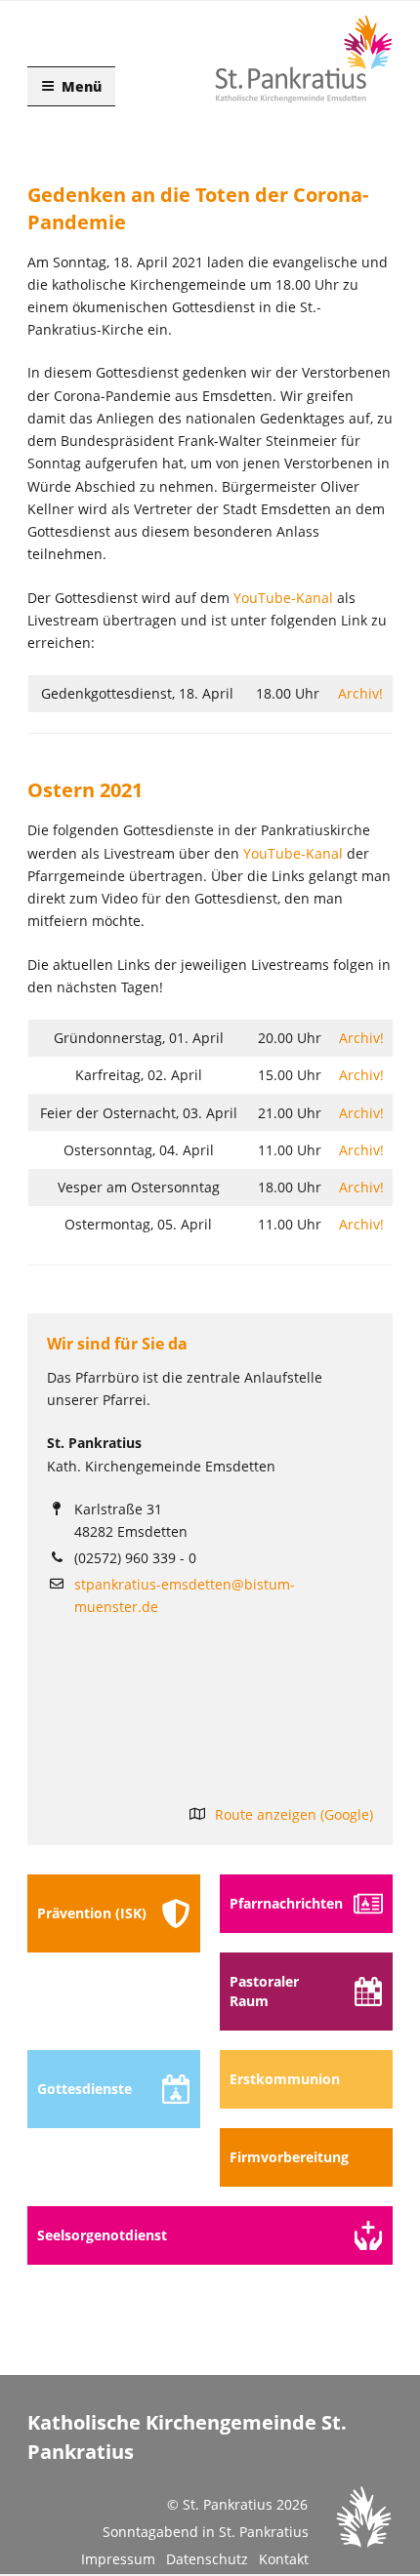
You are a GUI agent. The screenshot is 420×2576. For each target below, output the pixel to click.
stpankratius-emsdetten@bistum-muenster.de (185, 1595)
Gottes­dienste (84, 2089)
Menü (82, 86)
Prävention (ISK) (92, 1913)
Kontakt (284, 2559)
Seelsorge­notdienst (102, 2235)
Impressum (118, 2559)
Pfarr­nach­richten (286, 1903)
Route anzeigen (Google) (294, 1814)
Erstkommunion (285, 2079)
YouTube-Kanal (283, 598)
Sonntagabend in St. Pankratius (206, 2532)
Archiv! (360, 693)
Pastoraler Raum (264, 1991)
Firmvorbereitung (289, 2157)
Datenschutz (207, 2559)
